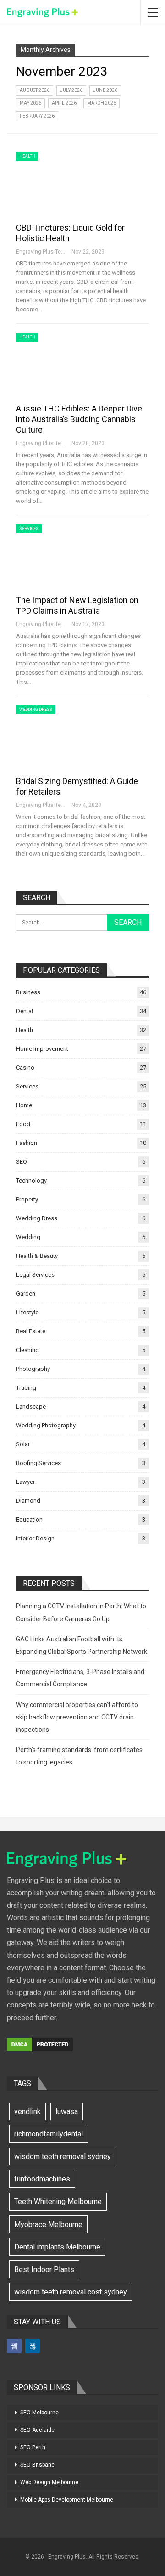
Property (27, 1199)
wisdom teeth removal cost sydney (71, 2292)
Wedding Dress (36, 710)
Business (28, 992)
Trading (26, 1388)
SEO (22, 1162)
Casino (25, 1068)
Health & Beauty (37, 1256)
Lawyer (25, 1482)
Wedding (28, 1237)
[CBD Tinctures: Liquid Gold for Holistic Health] (64, 183)
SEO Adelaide (37, 2430)
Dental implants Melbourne (57, 2247)
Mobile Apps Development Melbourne (67, 2500)
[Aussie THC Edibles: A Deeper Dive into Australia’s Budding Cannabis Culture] (64, 364)
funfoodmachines (42, 2179)
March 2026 (102, 103)
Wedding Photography (46, 1425)
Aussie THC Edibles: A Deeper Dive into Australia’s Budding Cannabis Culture (79, 419)
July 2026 (71, 90)
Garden (26, 1294)
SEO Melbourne (39, 2413)
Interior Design (35, 1538)
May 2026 (30, 103)
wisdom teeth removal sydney (63, 2156)
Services (29, 529)
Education (29, 1519)
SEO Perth (33, 2447)
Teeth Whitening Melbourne (58, 2201)
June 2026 (105, 90)
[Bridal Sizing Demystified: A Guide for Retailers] (64, 736)
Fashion (27, 1143)
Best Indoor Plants (44, 2269)
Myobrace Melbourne (48, 2224)
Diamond (28, 1501)
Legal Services (35, 1275)
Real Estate (31, 1331)
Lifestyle (27, 1312)
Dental (25, 1011)
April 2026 (64, 103)
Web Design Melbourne (49, 2482)
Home (24, 1105)
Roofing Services (38, 1463)
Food (23, 1124)
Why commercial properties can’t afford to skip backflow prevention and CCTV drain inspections (77, 1717)
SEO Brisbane (37, 2465)
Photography (33, 1369)
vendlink (27, 2111)
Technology (31, 1181)
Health (27, 156)
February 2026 (37, 116)
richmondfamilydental (49, 2134)
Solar (23, 1444)
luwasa (67, 2111)
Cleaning (27, 1350)
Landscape (31, 1406)
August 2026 (35, 90)
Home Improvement (42, 1049)
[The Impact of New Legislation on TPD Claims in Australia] (64, 555)
